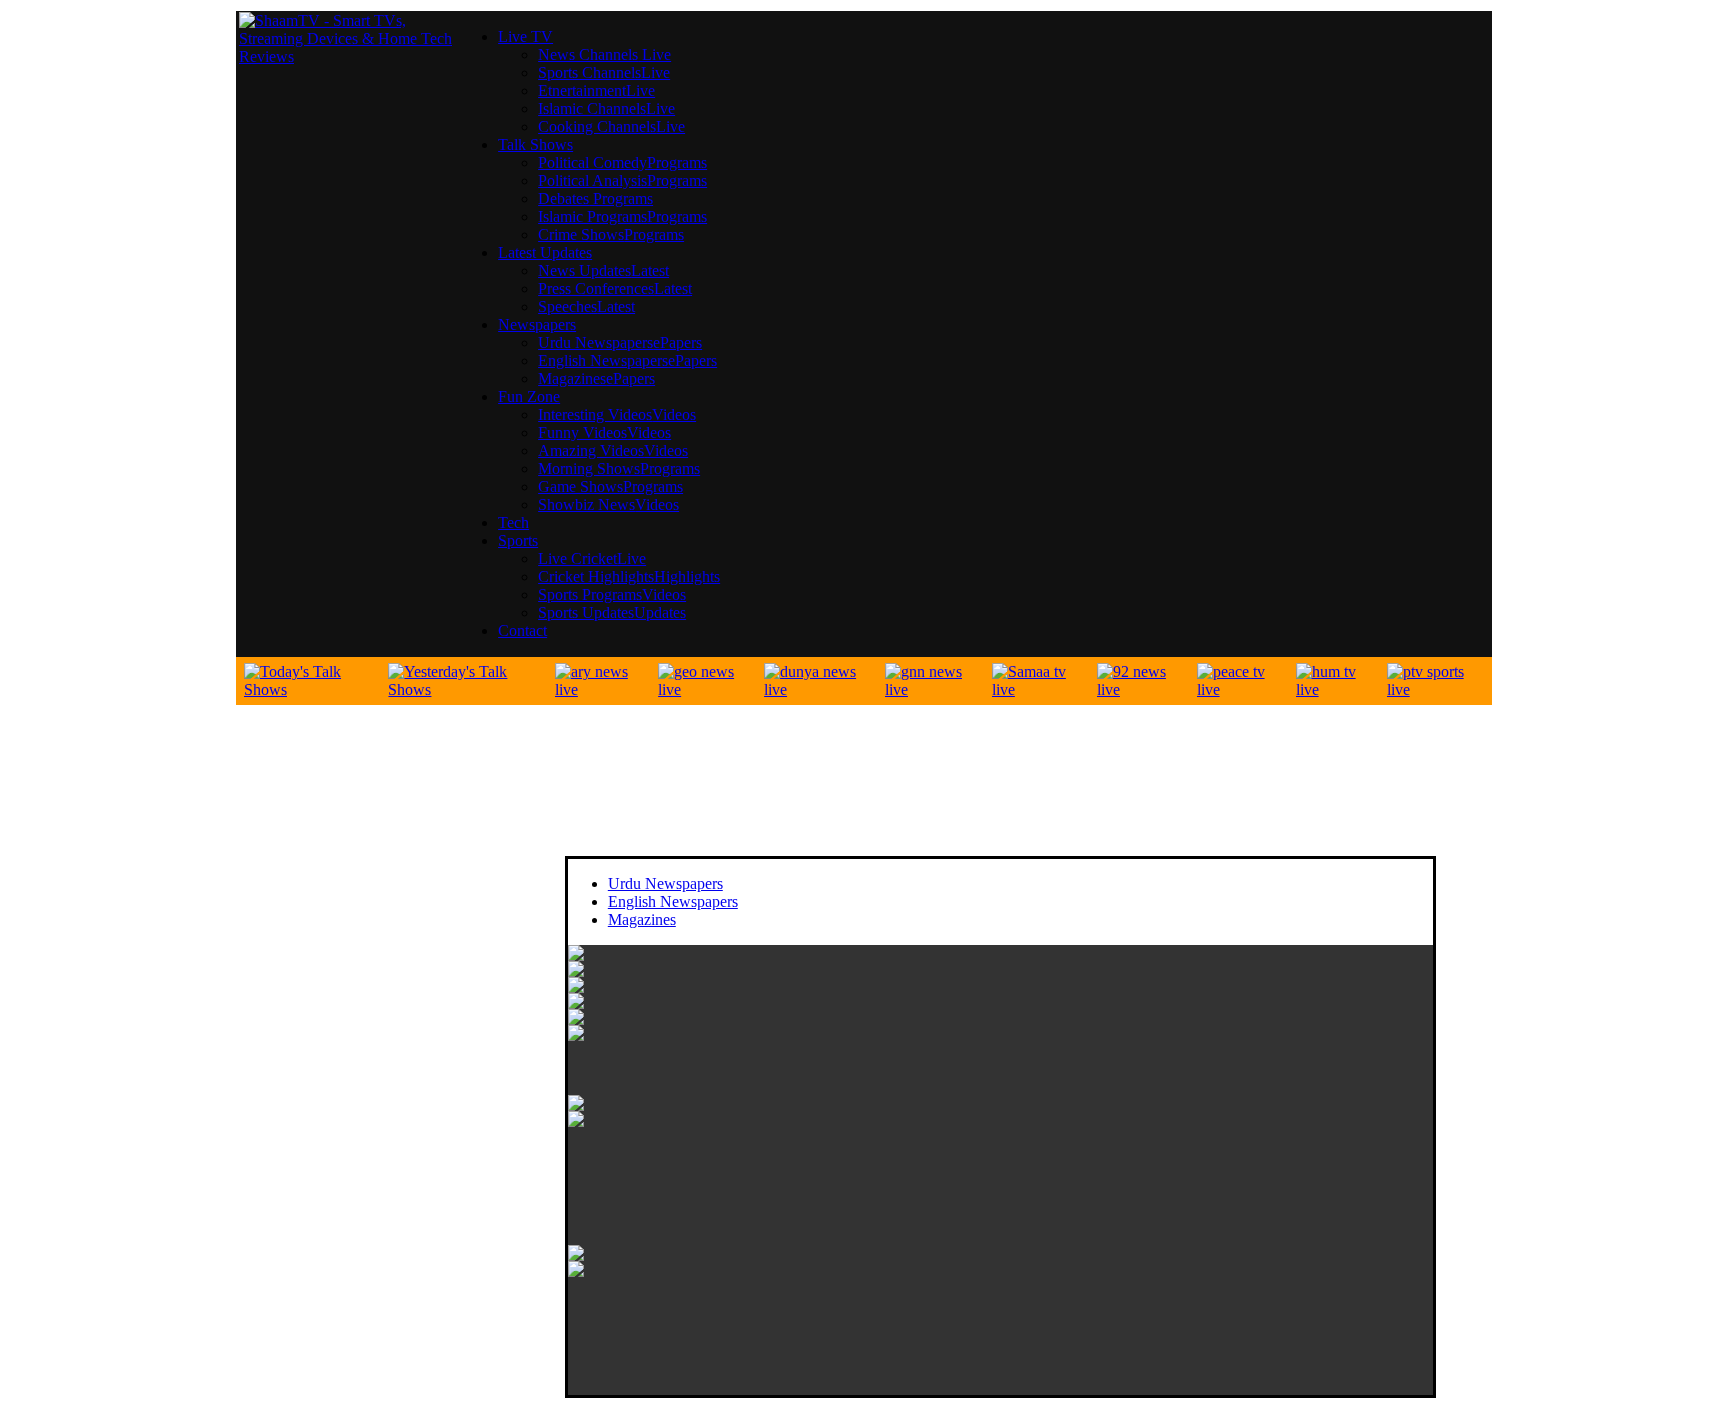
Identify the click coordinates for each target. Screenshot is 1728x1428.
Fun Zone (529, 396)
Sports (518, 540)
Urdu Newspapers (665, 883)
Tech (513, 522)
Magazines (642, 919)
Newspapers (537, 324)
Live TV (525, 36)
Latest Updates (545, 252)
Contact (522, 630)
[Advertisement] (394, 1109)
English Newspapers (673, 901)
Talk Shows (535, 144)
